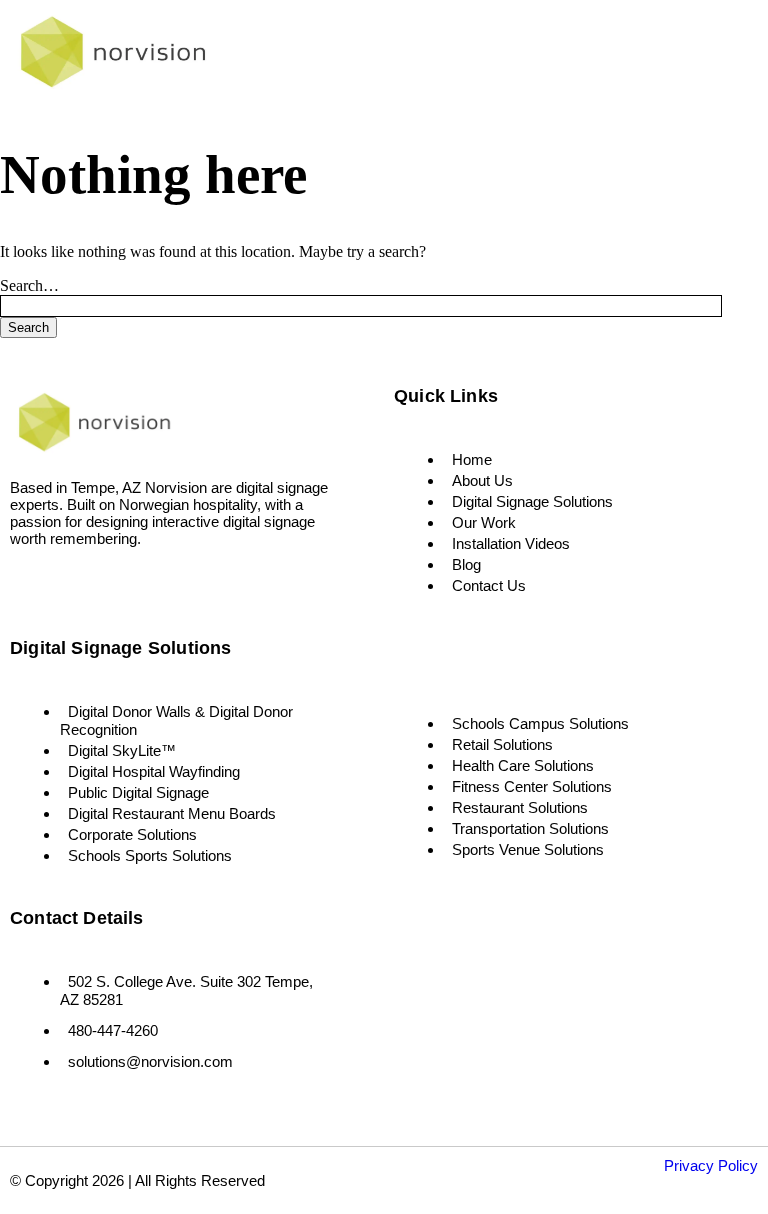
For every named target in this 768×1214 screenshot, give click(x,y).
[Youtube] (115, 584)
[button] (673, 57)
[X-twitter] (85, 584)
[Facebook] (27, 584)
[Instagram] (56, 584)
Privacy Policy (711, 1165)
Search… (29, 285)
